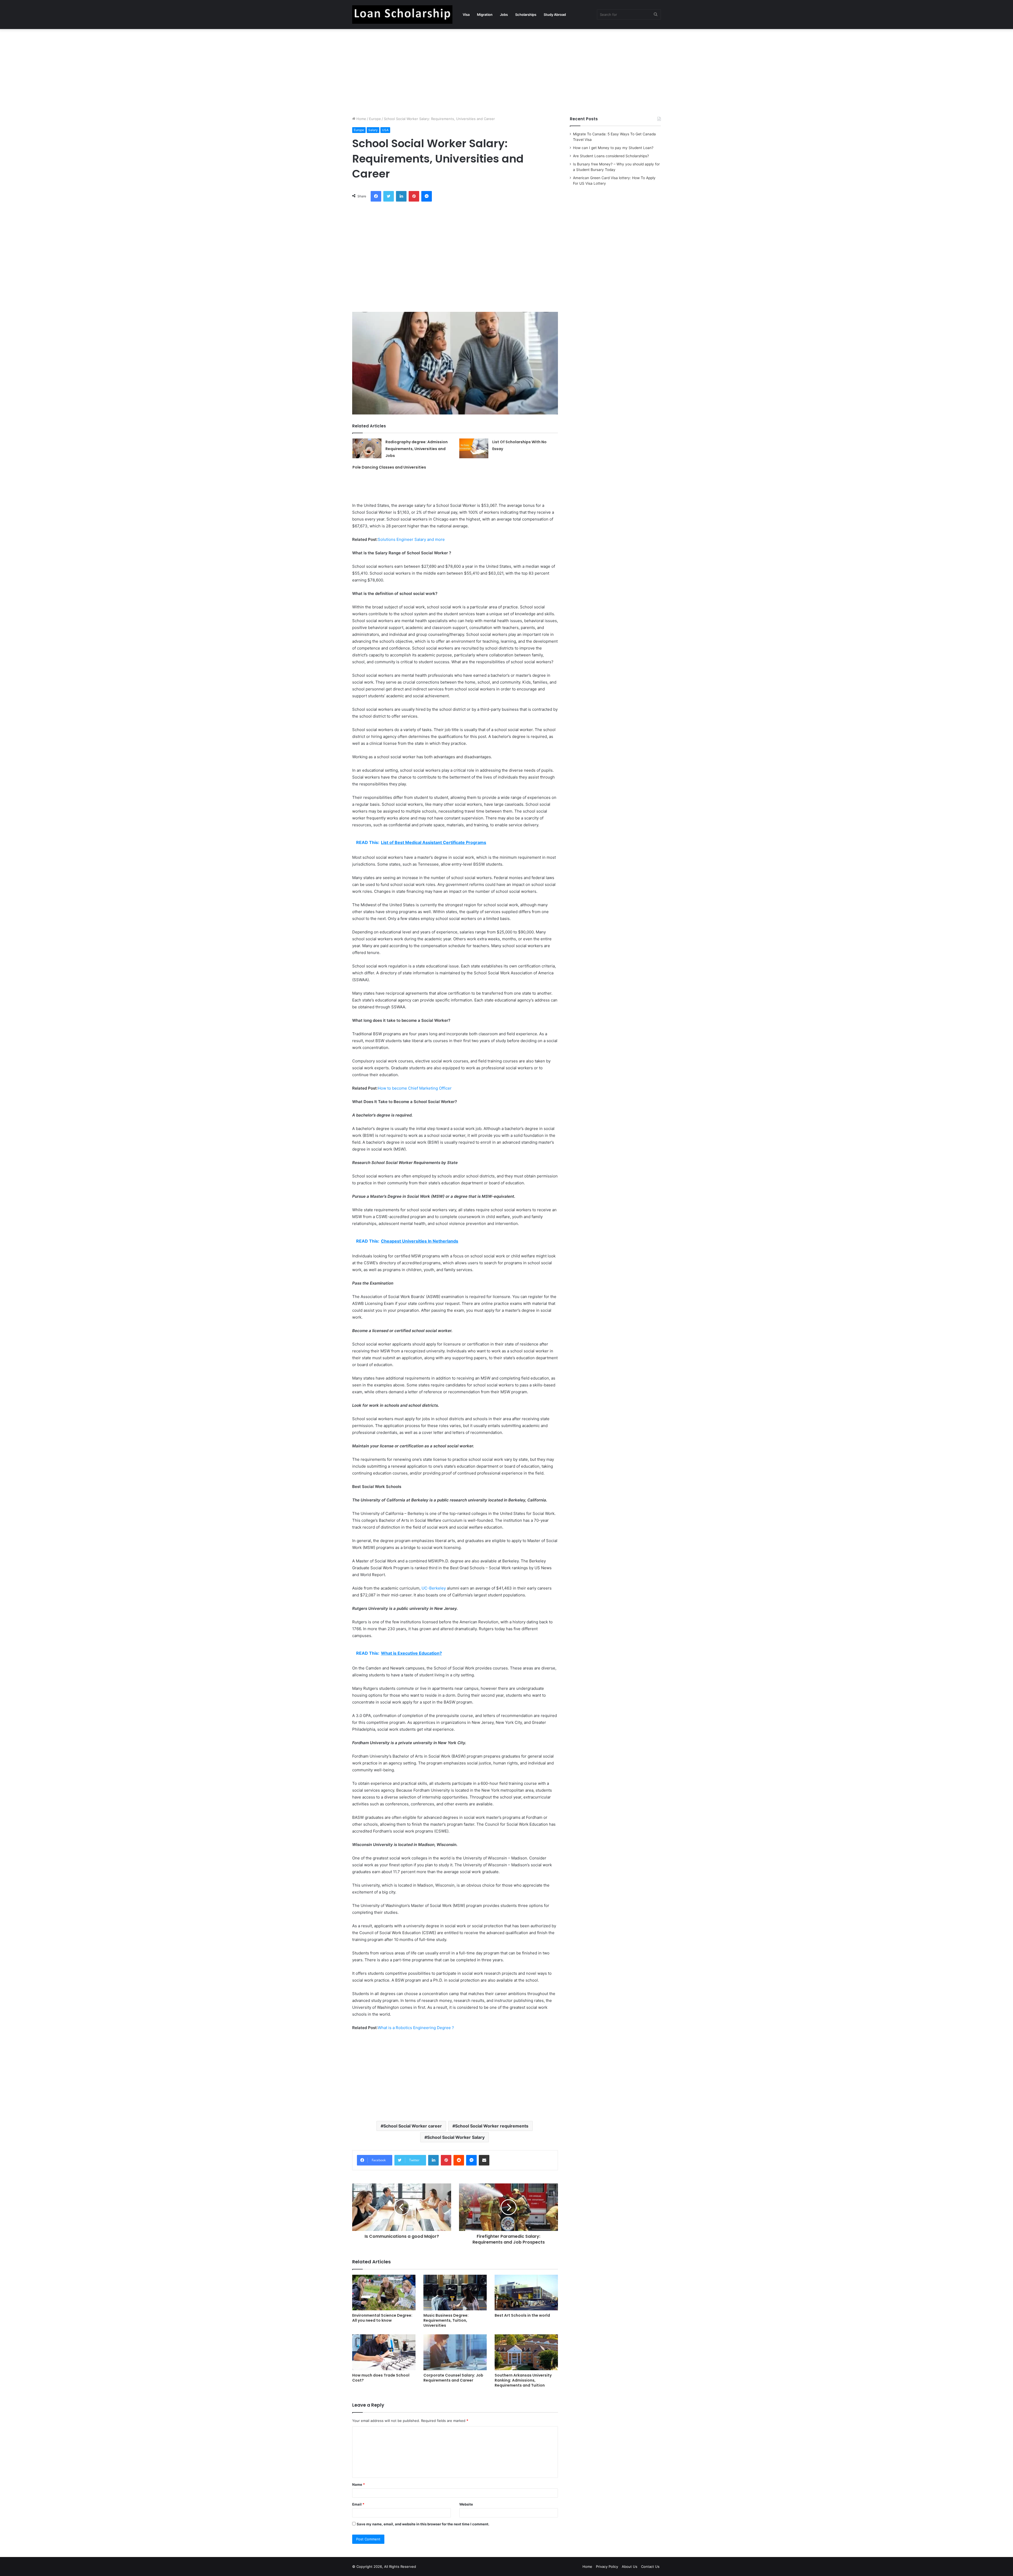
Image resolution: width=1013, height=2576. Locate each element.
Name (359, 2484)
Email (358, 2504)
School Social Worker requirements (492, 2126)
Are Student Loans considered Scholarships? (611, 156)
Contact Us (650, 2567)
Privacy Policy (607, 2567)
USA (385, 130)
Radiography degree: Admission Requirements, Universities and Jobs (417, 449)
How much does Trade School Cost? (381, 2378)
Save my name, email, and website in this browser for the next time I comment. (423, 2524)
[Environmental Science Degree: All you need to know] (384, 2293)
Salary (373, 130)
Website (466, 2504)
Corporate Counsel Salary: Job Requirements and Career (453, 2378)
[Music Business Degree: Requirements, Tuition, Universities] (455, 2293)
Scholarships (526, 15)
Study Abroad (555, 15)
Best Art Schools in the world (522, 2315)
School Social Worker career (413, 2126)
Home (361, 119)
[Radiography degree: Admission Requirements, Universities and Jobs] (367, 448)
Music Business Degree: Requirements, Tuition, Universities (446, 2320)
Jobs (504, 15)
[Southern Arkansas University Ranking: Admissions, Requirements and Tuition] (526, 2352)
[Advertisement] (506, 71)
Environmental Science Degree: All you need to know (382, 2318)
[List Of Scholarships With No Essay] (474, 448)
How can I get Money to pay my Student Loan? (613, 148)
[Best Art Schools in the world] (526, 2293)
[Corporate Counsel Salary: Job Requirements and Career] (455, 2352)
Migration (485, 15)
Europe (375, 119)
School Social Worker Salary (456, 2137)
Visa (466, 15)
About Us (630, 2567)
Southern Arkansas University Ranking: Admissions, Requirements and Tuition (523, 2380)
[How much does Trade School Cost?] (384, 2352)
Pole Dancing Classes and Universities (389, 467)
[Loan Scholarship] (402, 15)
